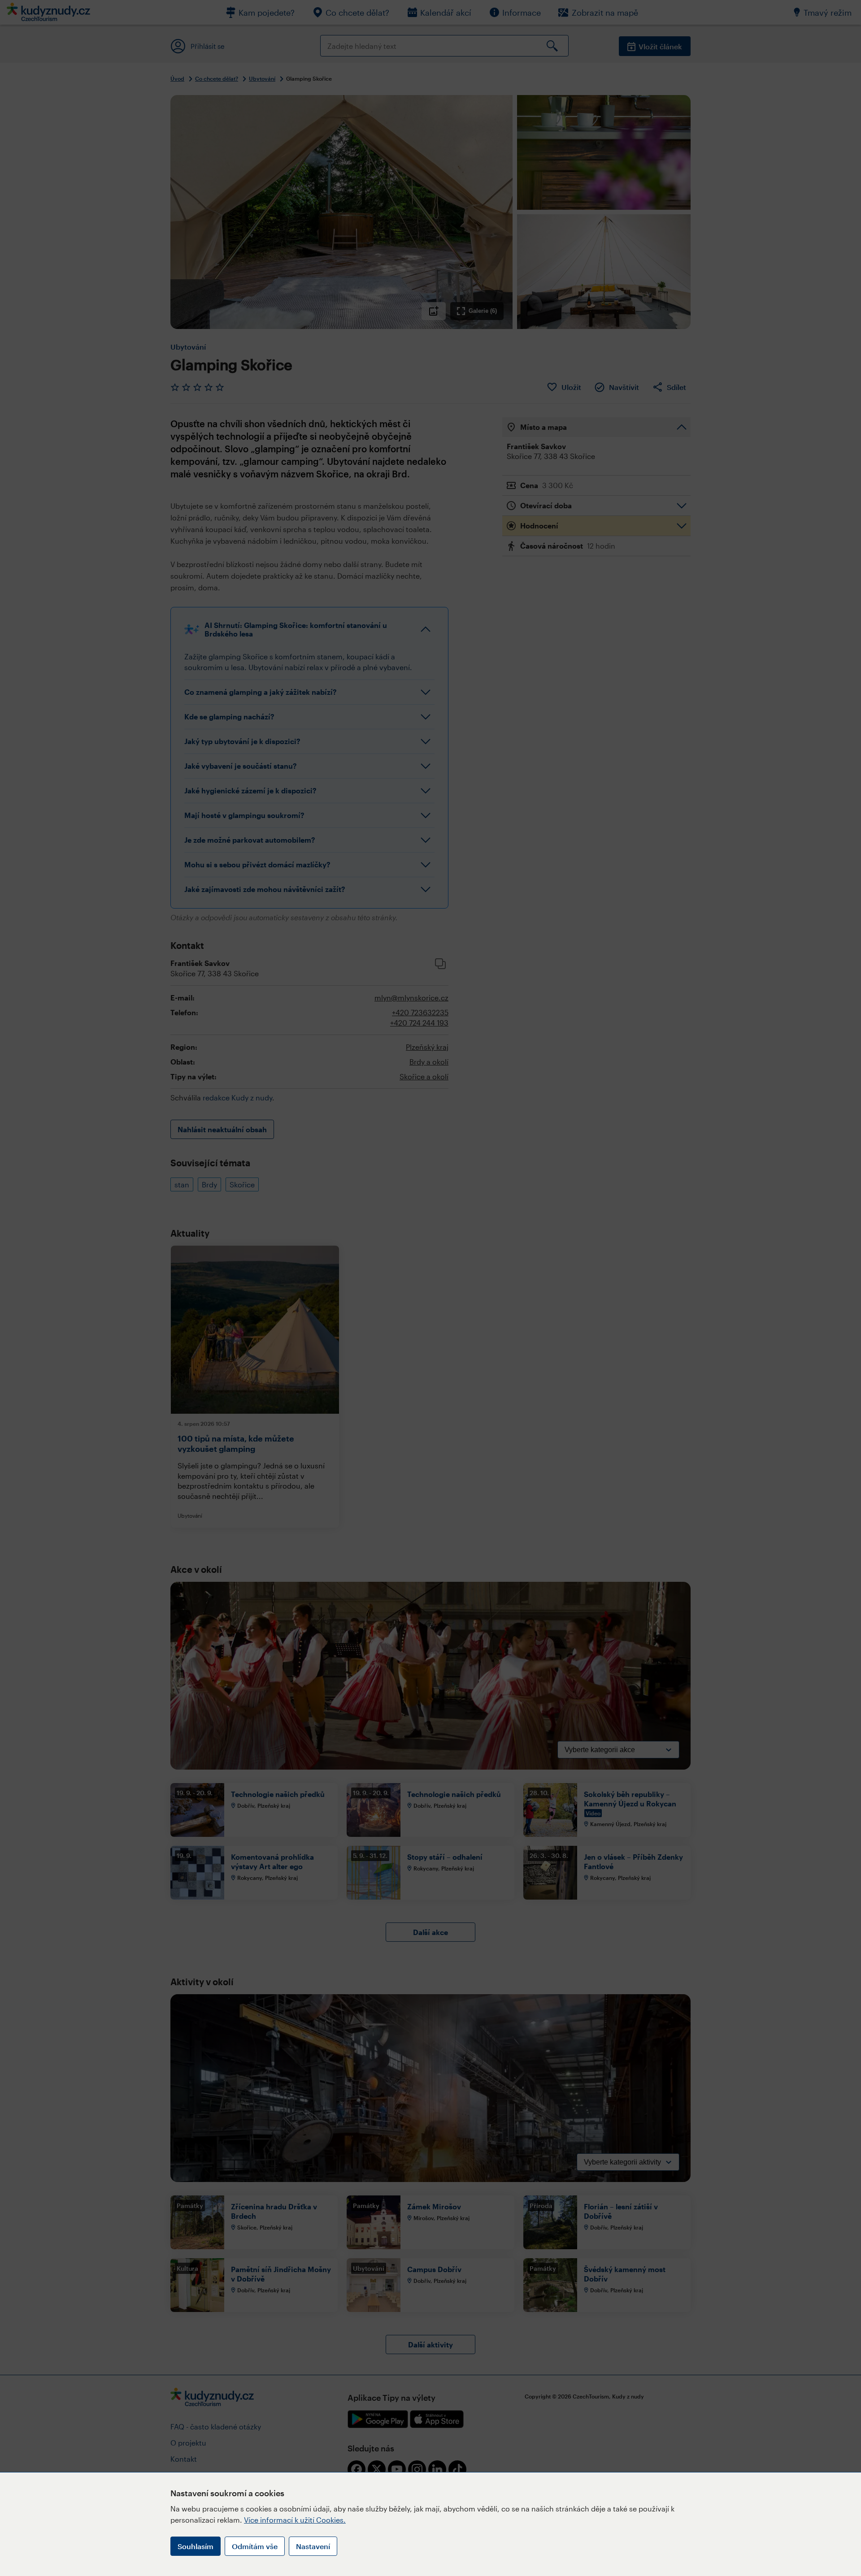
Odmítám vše (255, 2546)
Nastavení (313, 2546)
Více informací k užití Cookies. (295, 2520)
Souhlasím (196, 2546)
